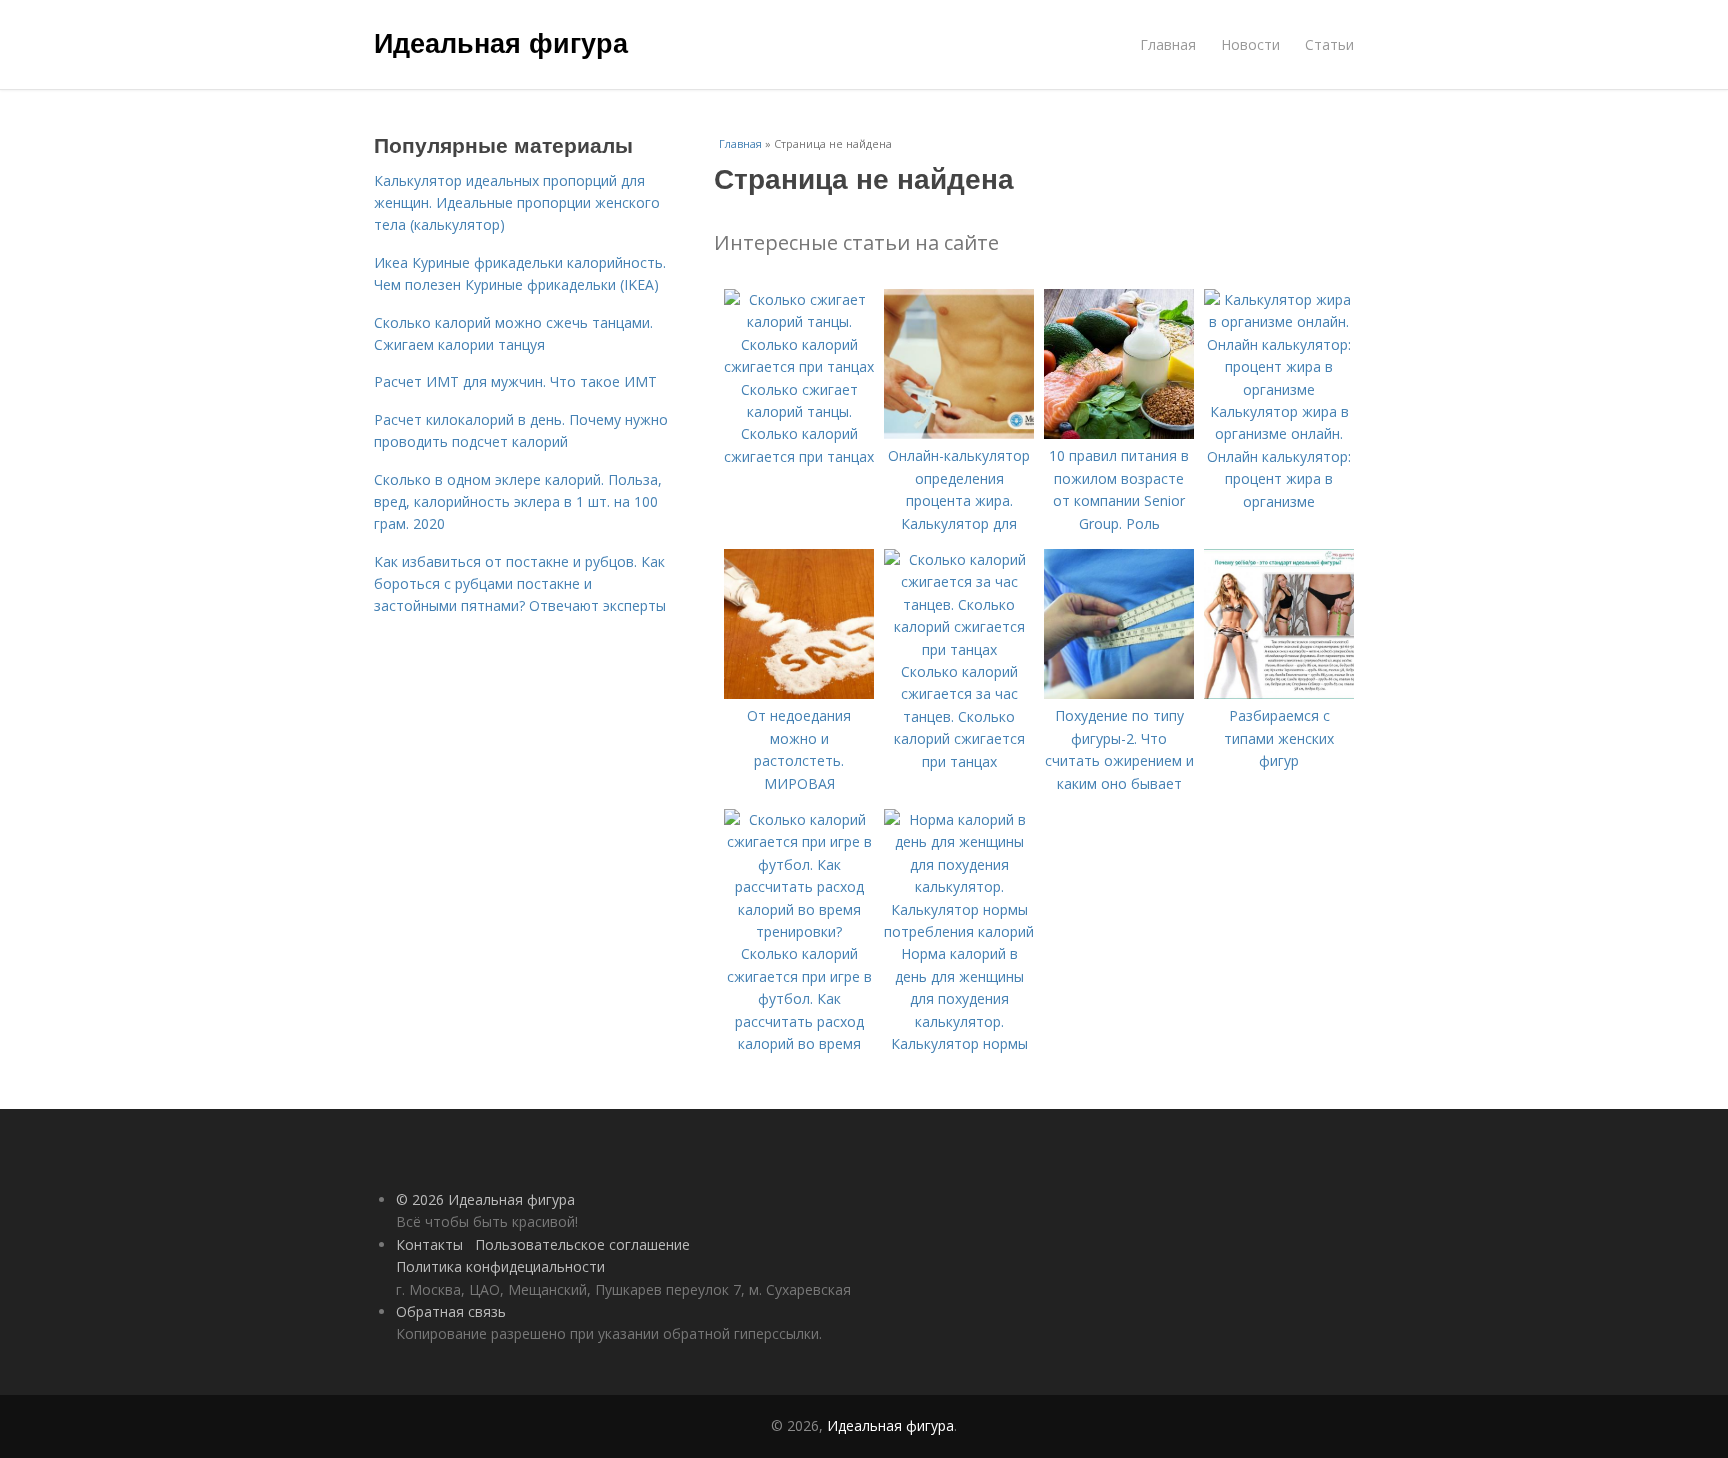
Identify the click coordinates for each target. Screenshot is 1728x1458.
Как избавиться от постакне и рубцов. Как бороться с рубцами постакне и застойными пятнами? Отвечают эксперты (520, 584)
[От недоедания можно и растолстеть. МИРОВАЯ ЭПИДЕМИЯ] (799, 693)
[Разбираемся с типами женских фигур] (1279, 693)
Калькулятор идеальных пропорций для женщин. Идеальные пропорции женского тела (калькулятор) (517, 203)
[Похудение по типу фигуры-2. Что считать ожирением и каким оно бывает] (1119, 693)
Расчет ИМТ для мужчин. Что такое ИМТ (515, 381)
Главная (1168, 44)
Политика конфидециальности (500, 1266)
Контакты (429, 1244)
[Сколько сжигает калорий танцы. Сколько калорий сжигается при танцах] (799, 366)
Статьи (1329, 44)
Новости (1250, 44)
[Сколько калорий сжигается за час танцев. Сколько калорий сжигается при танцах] (959, 649)
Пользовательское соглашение (582, 1244)
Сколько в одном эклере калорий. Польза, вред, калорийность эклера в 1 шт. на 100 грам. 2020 (518, 502)
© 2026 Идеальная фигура (485, 1199)
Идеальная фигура (501, 42)
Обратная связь (451, 1311)
